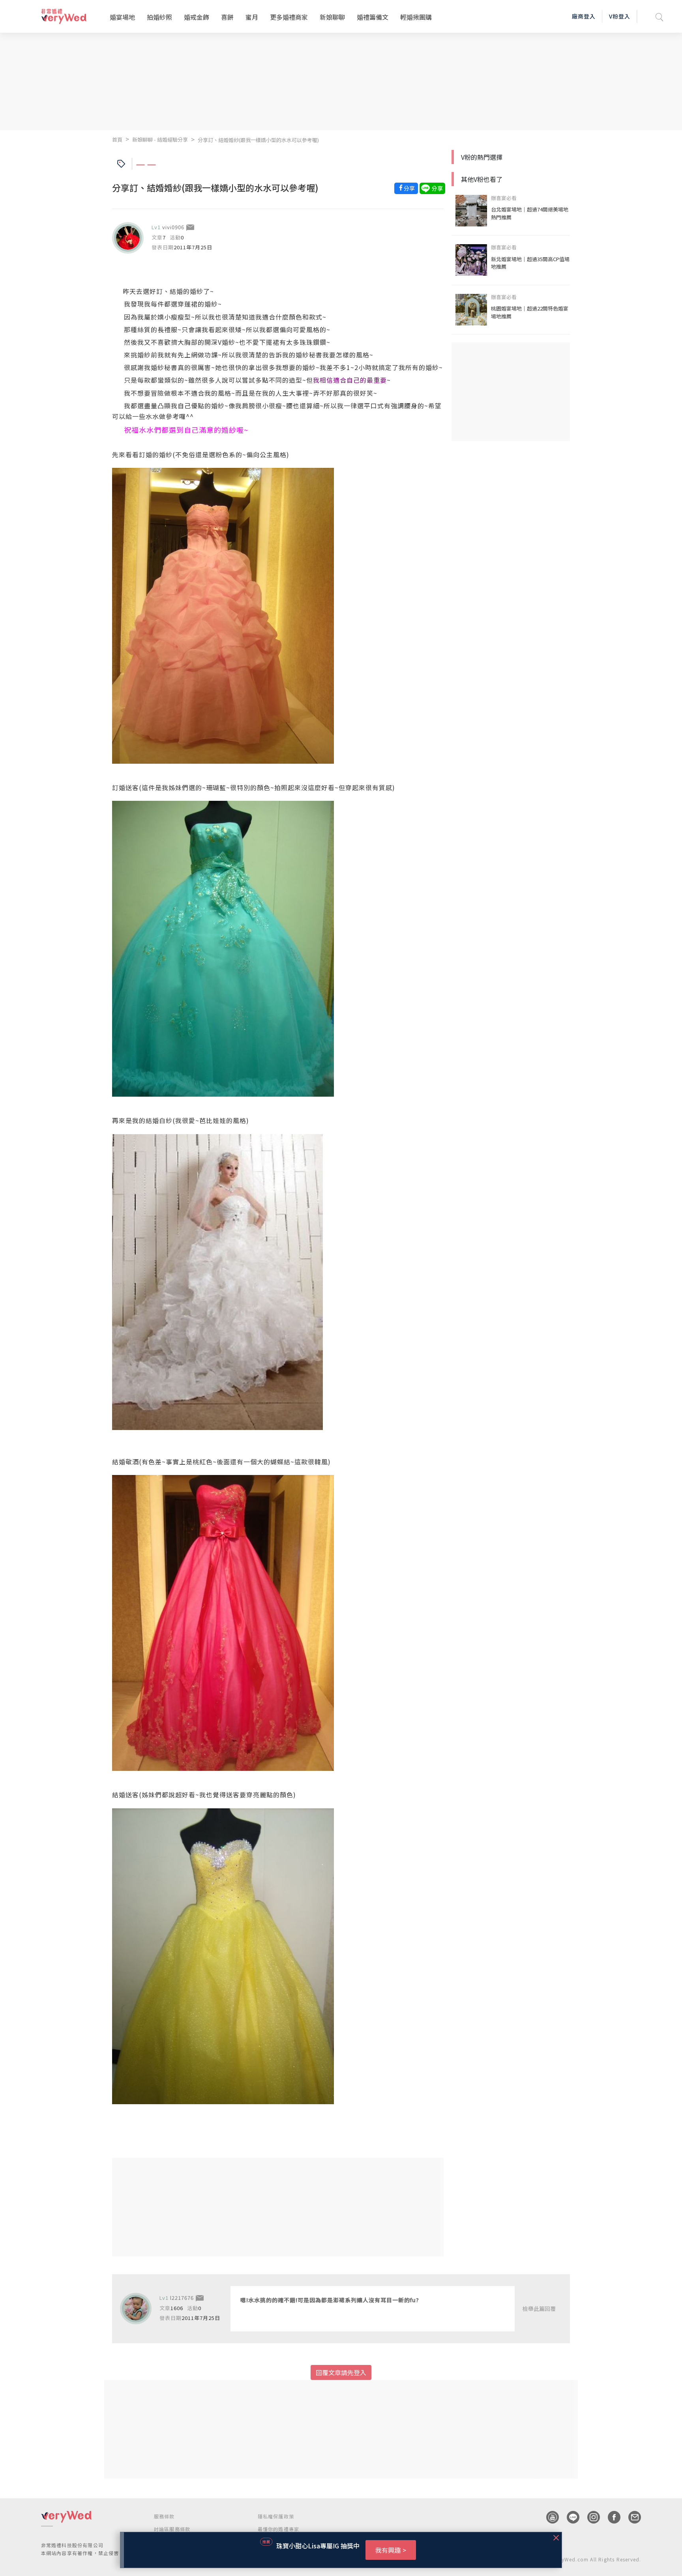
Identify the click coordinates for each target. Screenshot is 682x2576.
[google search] (660, 16)
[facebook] (610, 2517)
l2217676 (182, 2298)
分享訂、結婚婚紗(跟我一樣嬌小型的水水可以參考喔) (258, 140)
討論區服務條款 (172, 2529)
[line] (569, 2517)
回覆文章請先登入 (341, 2372)
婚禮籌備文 (373, 17)
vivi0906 (173, 227)
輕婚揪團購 (416, 17)
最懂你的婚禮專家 (279, 2529)
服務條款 (164, 2516)
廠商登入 (584, 16)
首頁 (117, 139)
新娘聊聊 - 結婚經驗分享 (160, 139)
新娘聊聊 (332, 17)
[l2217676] (136, 2309)
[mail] (631, 2517)
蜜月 (252, 17)
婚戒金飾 (197, 17)
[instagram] (590, 2517)
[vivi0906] (128, 238)
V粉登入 (620, 16)
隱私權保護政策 (276, 2516)
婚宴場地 (122, 17)
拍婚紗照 (159, 17)
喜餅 (227, 17)
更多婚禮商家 (289, 17)
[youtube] (549, 2517)
